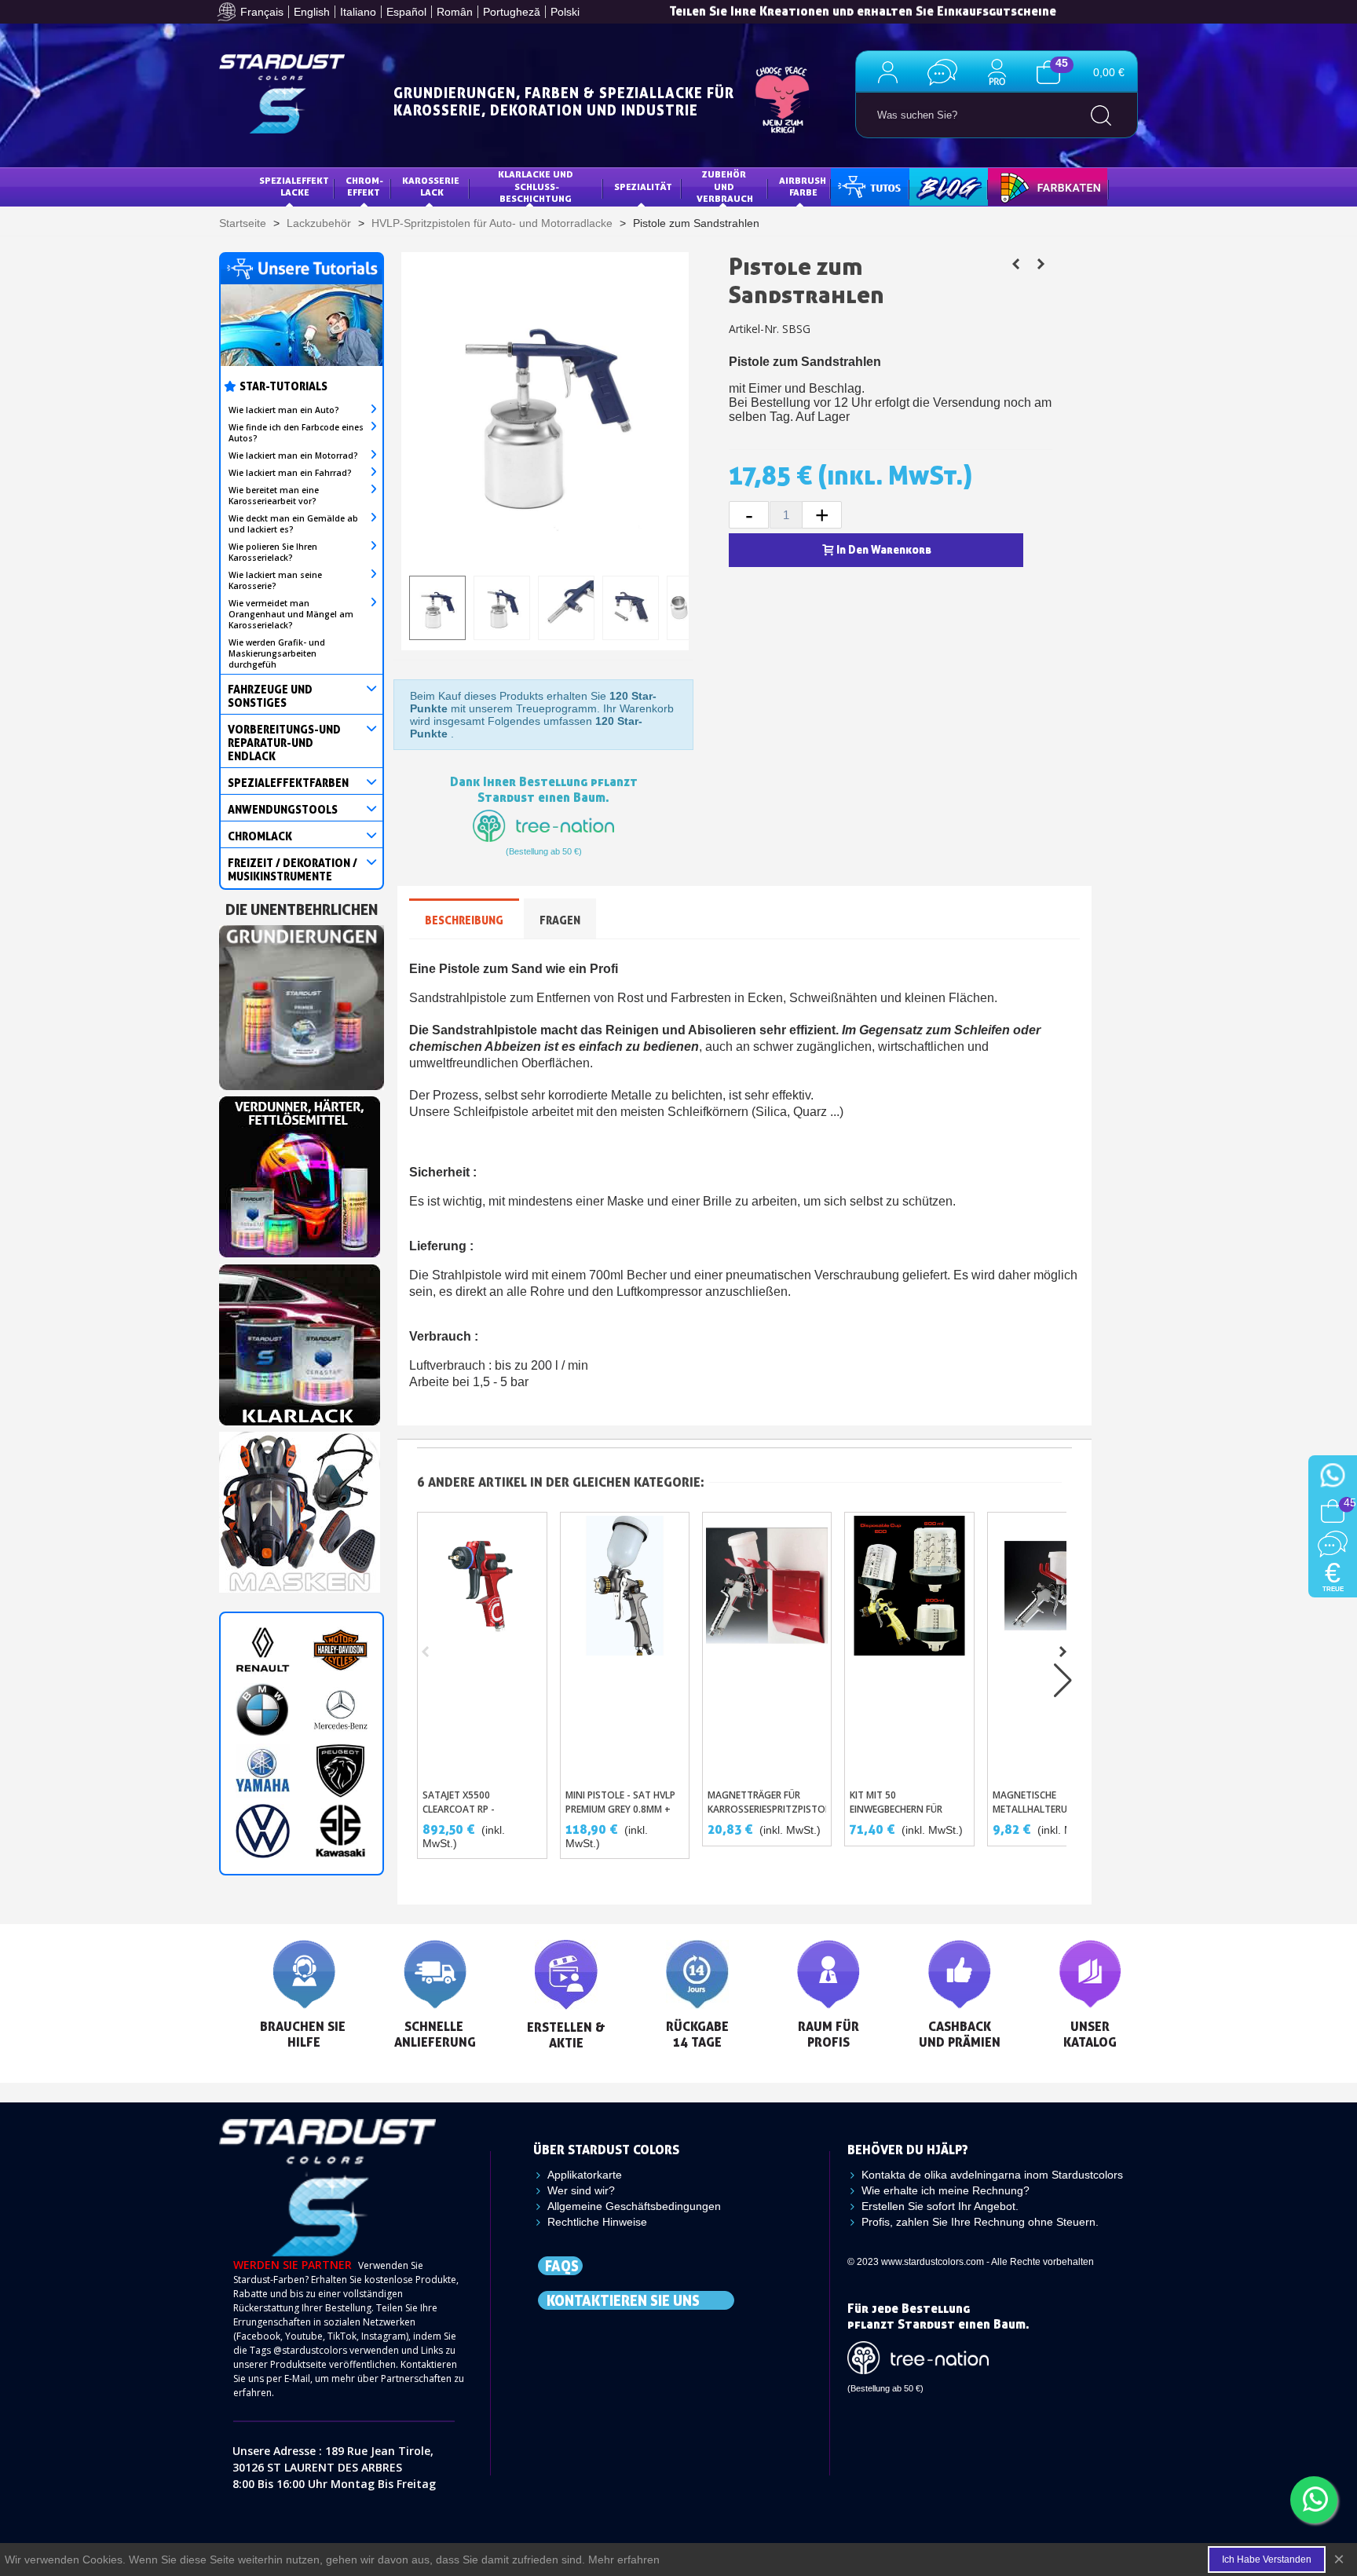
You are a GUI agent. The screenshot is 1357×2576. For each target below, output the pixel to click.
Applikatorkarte (585, 2175)
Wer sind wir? (581, 2190)
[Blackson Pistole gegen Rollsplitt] (1041, 264)
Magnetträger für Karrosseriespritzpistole (767, 1802)
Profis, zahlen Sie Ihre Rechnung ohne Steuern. (980, 2222)
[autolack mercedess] (340, 1710)
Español (406, 12)
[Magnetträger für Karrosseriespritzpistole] (767, 1647)
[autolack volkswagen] (263, 1831)
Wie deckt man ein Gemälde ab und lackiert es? (293, 524)
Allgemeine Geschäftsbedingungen (634, 2206)
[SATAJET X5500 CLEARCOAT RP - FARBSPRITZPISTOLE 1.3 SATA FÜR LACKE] (482, 1647)
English (312, 12)
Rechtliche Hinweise (597, 2222)
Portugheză (512, 12)
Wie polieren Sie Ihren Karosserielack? (273, 552)
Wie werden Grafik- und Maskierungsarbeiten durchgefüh (277, 653)
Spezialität (643, 187)
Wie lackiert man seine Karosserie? (275, 580)
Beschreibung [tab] (464, 920)
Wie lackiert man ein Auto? (284, 410)
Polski (565, 12)
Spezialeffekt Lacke (295, 187)
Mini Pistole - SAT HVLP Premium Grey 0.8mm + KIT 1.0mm (620, 1809)
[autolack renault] (263, 1650)
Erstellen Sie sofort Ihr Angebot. (940, 2206)
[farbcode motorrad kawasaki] (340, 1831)
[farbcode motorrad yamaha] (263, 1771)
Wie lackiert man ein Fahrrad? (290, 473)
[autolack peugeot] (340, 1771)
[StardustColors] (282, 94)
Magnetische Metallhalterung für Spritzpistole (1046, 1809)
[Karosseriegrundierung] (302, 1003)
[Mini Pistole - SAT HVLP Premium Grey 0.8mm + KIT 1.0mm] (625, 1647)
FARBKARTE (1026, 187)
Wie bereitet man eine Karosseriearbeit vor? (274, 496)
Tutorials (868, 187)
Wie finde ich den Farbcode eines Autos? (296, 433)
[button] (1063, 1652)
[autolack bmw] (263, 1710)
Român (455, 12)
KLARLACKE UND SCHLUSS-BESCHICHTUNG (537, 186)
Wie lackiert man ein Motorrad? (293, 456)
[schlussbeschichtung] (300, 1341)
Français (262, 12)
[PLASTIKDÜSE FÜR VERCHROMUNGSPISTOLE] (1015, 264)
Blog (933, 187)
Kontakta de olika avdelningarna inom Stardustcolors (992, 2175)
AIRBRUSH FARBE (804, 187)
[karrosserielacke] (300, 1173)
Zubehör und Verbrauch (725, 186)
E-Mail (297, 2378)
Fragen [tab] (560, 920)
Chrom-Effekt (364, 187)
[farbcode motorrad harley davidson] (340, 1650)
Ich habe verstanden (1267, 2560)
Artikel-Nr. (754, 329)
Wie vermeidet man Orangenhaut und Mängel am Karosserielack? (291, 614)
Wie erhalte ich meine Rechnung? (946, 2190)
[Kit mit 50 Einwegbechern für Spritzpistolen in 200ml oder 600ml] (909, 1647)
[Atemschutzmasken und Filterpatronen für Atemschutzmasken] (300, 1508)
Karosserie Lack (432, 187)
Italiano (358, 12)
